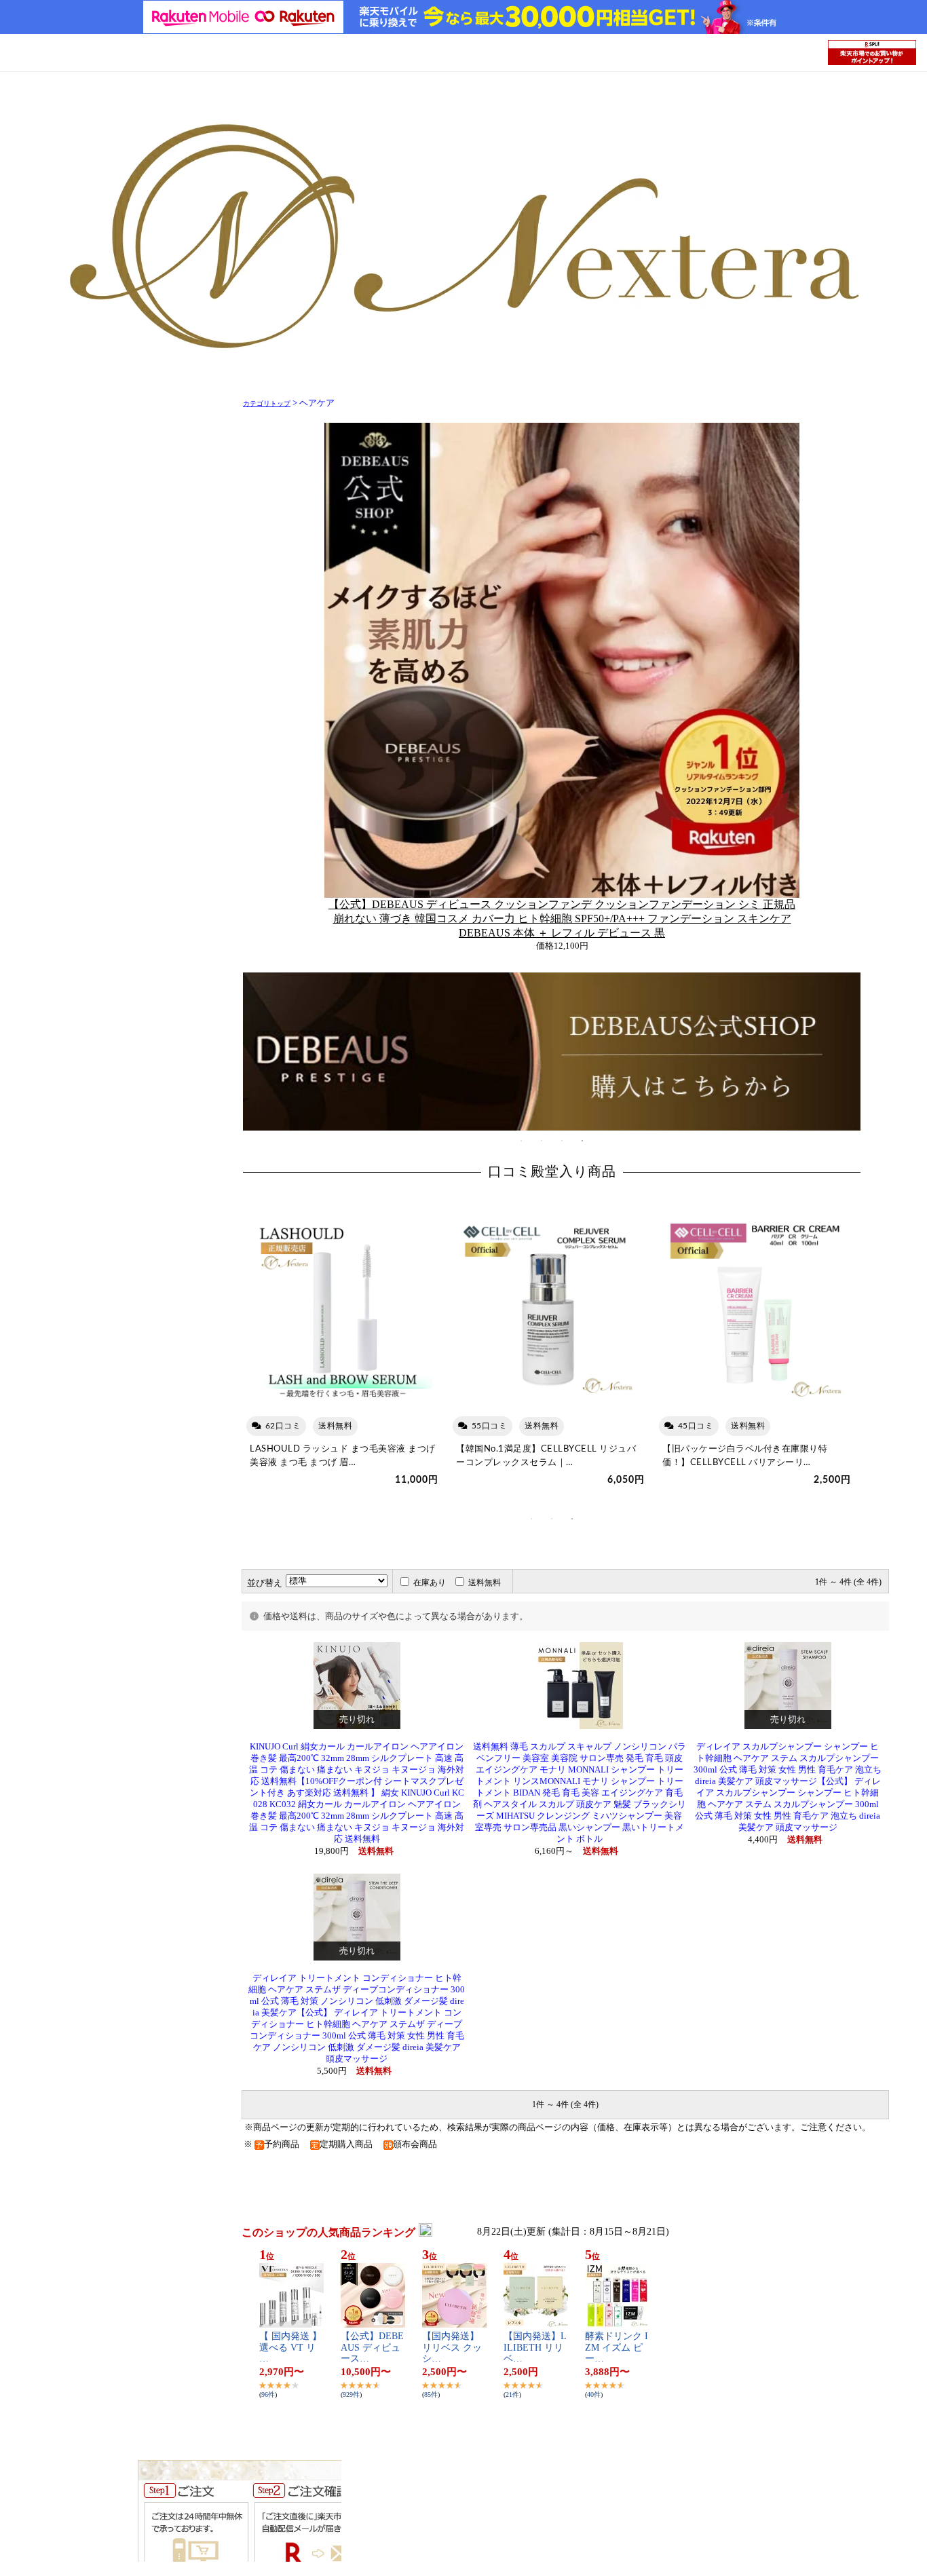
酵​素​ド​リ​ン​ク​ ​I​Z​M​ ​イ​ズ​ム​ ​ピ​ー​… (617, 2348)
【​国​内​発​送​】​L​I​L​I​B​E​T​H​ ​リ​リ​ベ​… (535, 2348)
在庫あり (430, 1583)
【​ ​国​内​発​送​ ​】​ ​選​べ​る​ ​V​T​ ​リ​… (290, 2348)
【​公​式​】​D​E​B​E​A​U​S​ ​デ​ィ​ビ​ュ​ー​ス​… (372, 2348)
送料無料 (485, 1583)
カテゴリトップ (267, 403)
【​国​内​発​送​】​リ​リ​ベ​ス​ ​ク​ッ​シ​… (452, 2348)
